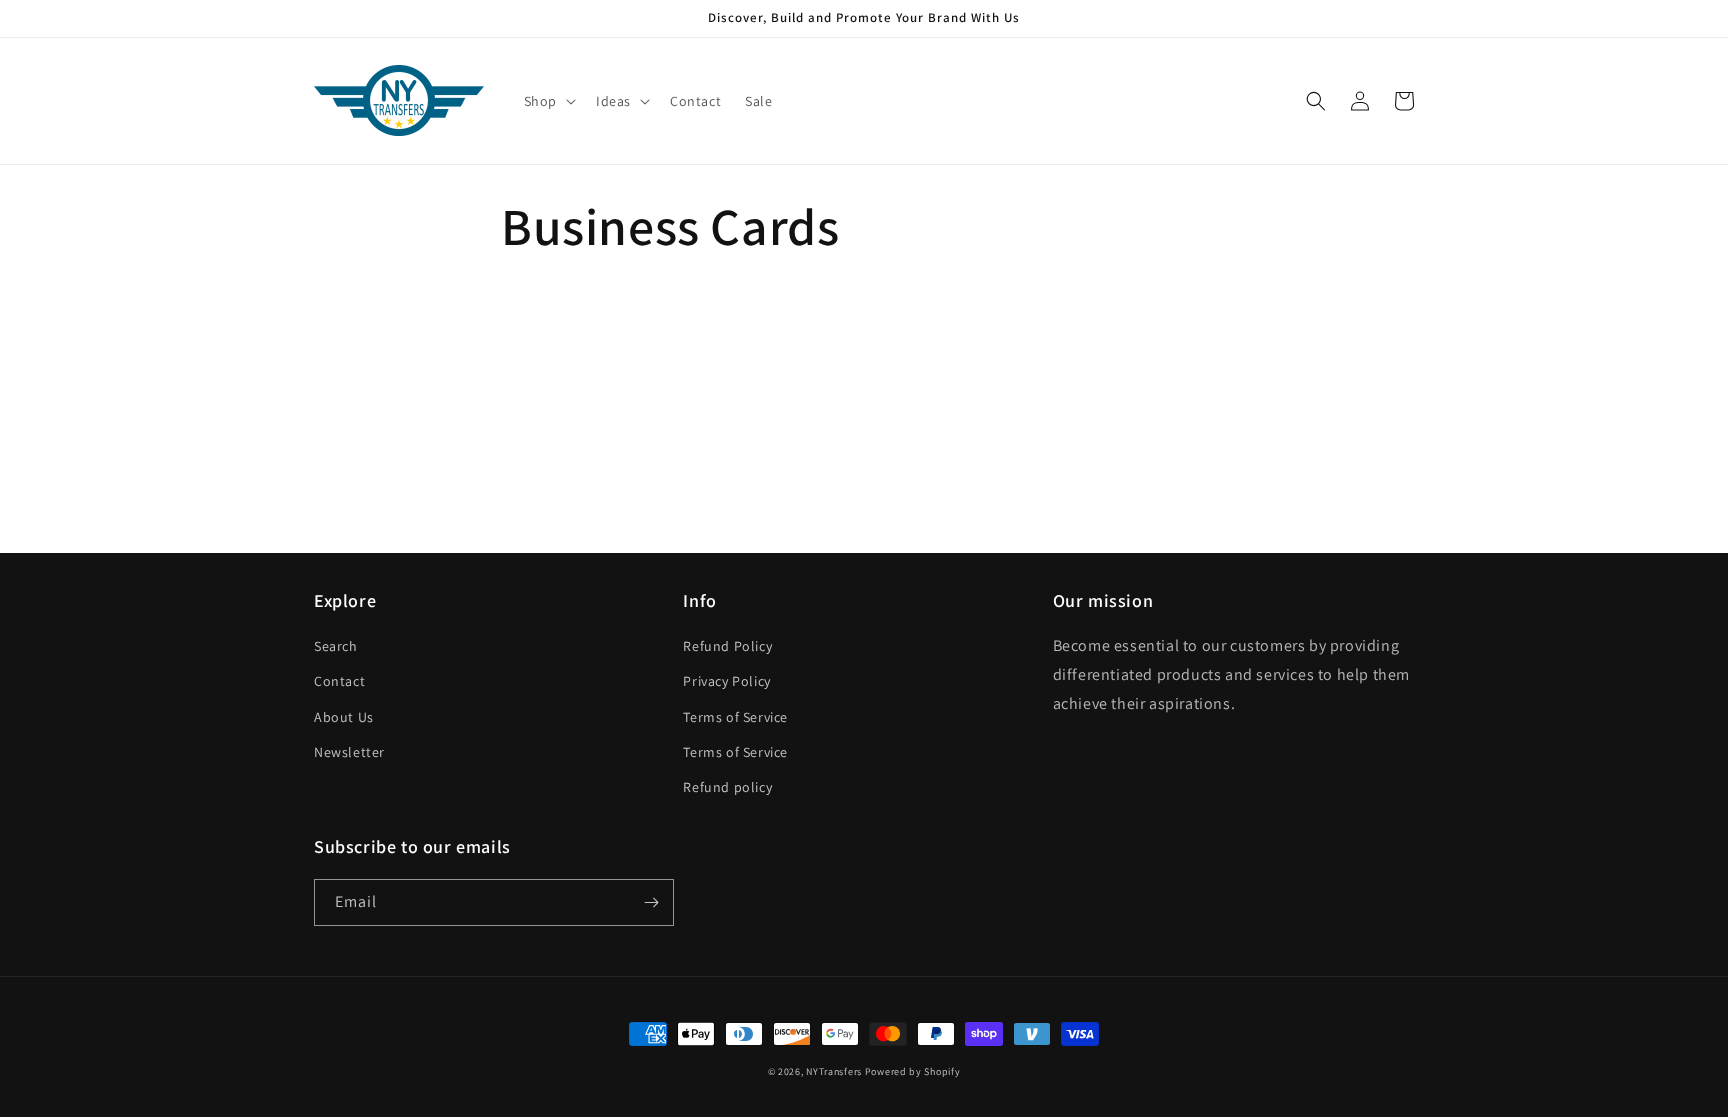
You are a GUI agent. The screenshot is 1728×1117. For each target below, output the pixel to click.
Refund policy (727, 787)
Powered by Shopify (913, 1071)
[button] (548, 101)
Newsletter (349, 752)
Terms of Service (735, 717)
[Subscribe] (651, 902)
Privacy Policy (726, 681)
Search (336, 646)
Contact (339, 681)
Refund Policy (727, 646)
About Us (344, 717)
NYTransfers (834, 1071)
